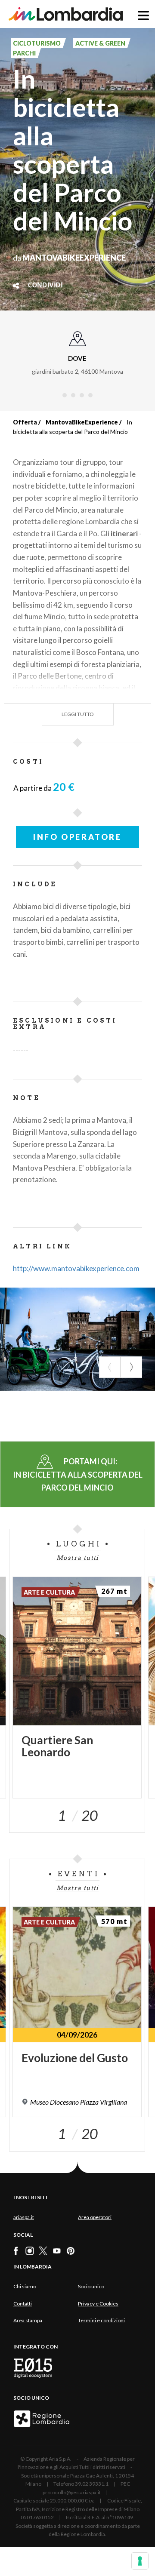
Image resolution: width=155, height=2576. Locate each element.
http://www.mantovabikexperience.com (76, 1268)
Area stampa (28, 2320)
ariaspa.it (24, 2217)
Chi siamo (25, 2286)
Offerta (25, 422)
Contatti (23, 2304)
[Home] (66, 14)
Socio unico (91, 2286)
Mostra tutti (77, 1558)
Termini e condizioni (101, 2320)
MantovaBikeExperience (82, 422)
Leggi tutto (78, 714)
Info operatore (77, 837)
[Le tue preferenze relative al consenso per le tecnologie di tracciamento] (140, 2561)
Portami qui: (78, 1474)
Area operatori (95, 2217)
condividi (45, 286)
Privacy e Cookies (98, 2304)
